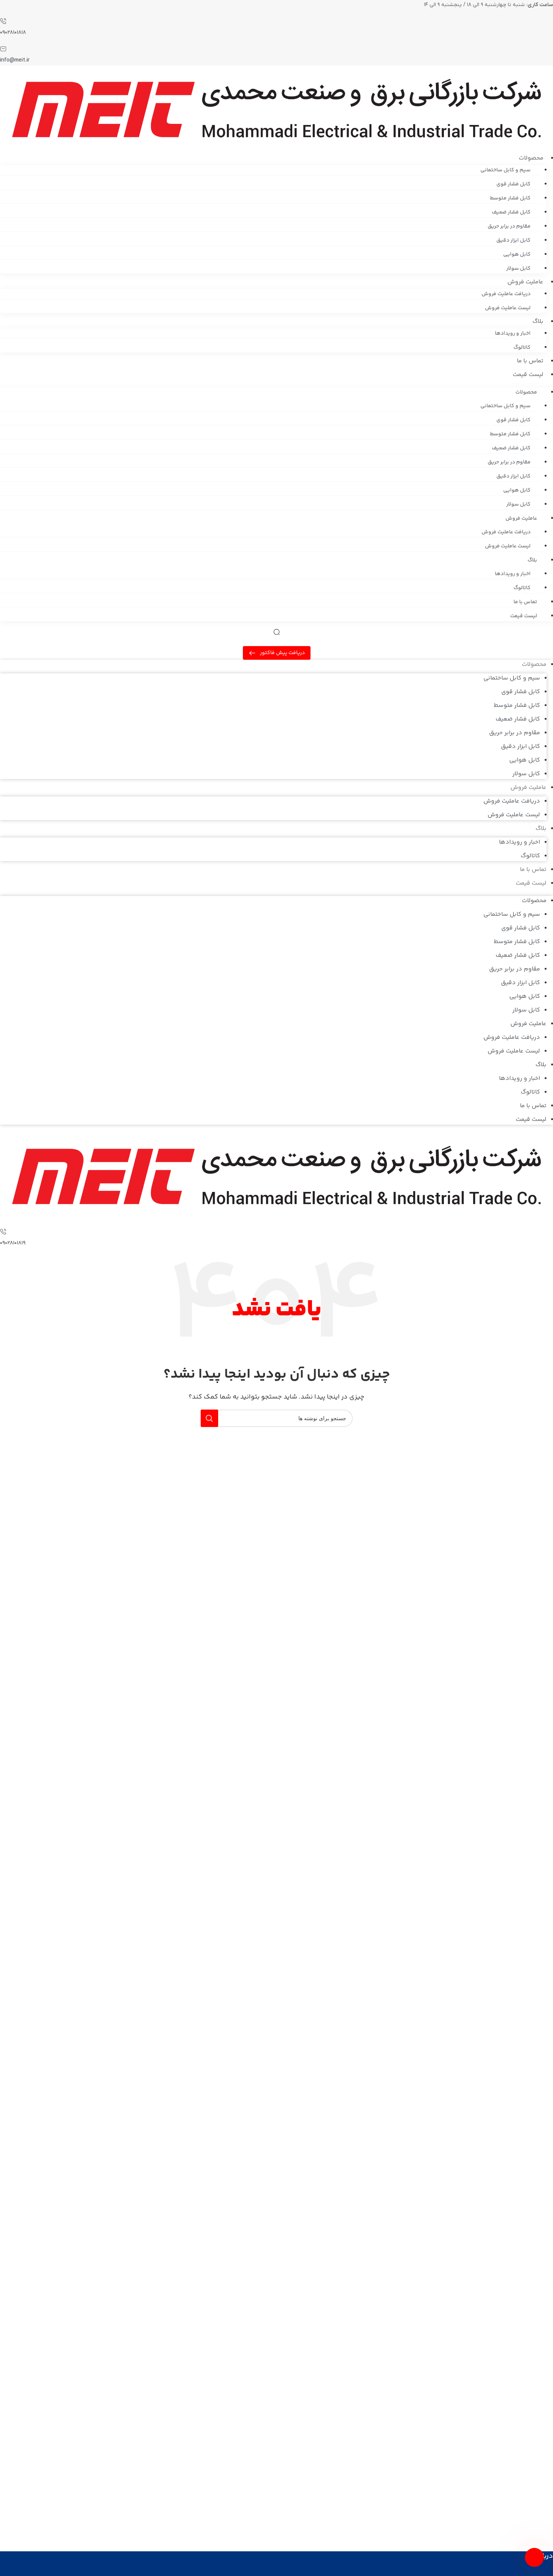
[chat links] (534, 2557)
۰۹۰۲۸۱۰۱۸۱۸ (13, 32)
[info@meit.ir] (3, 50)
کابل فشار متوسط (510, 198)
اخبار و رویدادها (513, 333)
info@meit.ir (15, 60)
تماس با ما (530, 361)
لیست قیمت (528, 375)
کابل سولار (518, 269)
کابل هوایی (517, 254)
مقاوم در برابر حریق (509, 226)
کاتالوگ (522, 348)
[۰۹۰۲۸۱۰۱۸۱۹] (3, 1233)
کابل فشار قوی (513, 184)
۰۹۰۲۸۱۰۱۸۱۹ (13, 1243)
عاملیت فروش (525, 282)
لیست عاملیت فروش (508, 308)
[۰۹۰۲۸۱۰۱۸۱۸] (3, 22)
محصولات (531, 158)
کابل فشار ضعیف (511, 212)
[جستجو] (209, 1418)
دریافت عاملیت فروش (506, 294)
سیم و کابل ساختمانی (505, 170)
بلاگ (538, 322)
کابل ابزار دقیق (513, 240)
